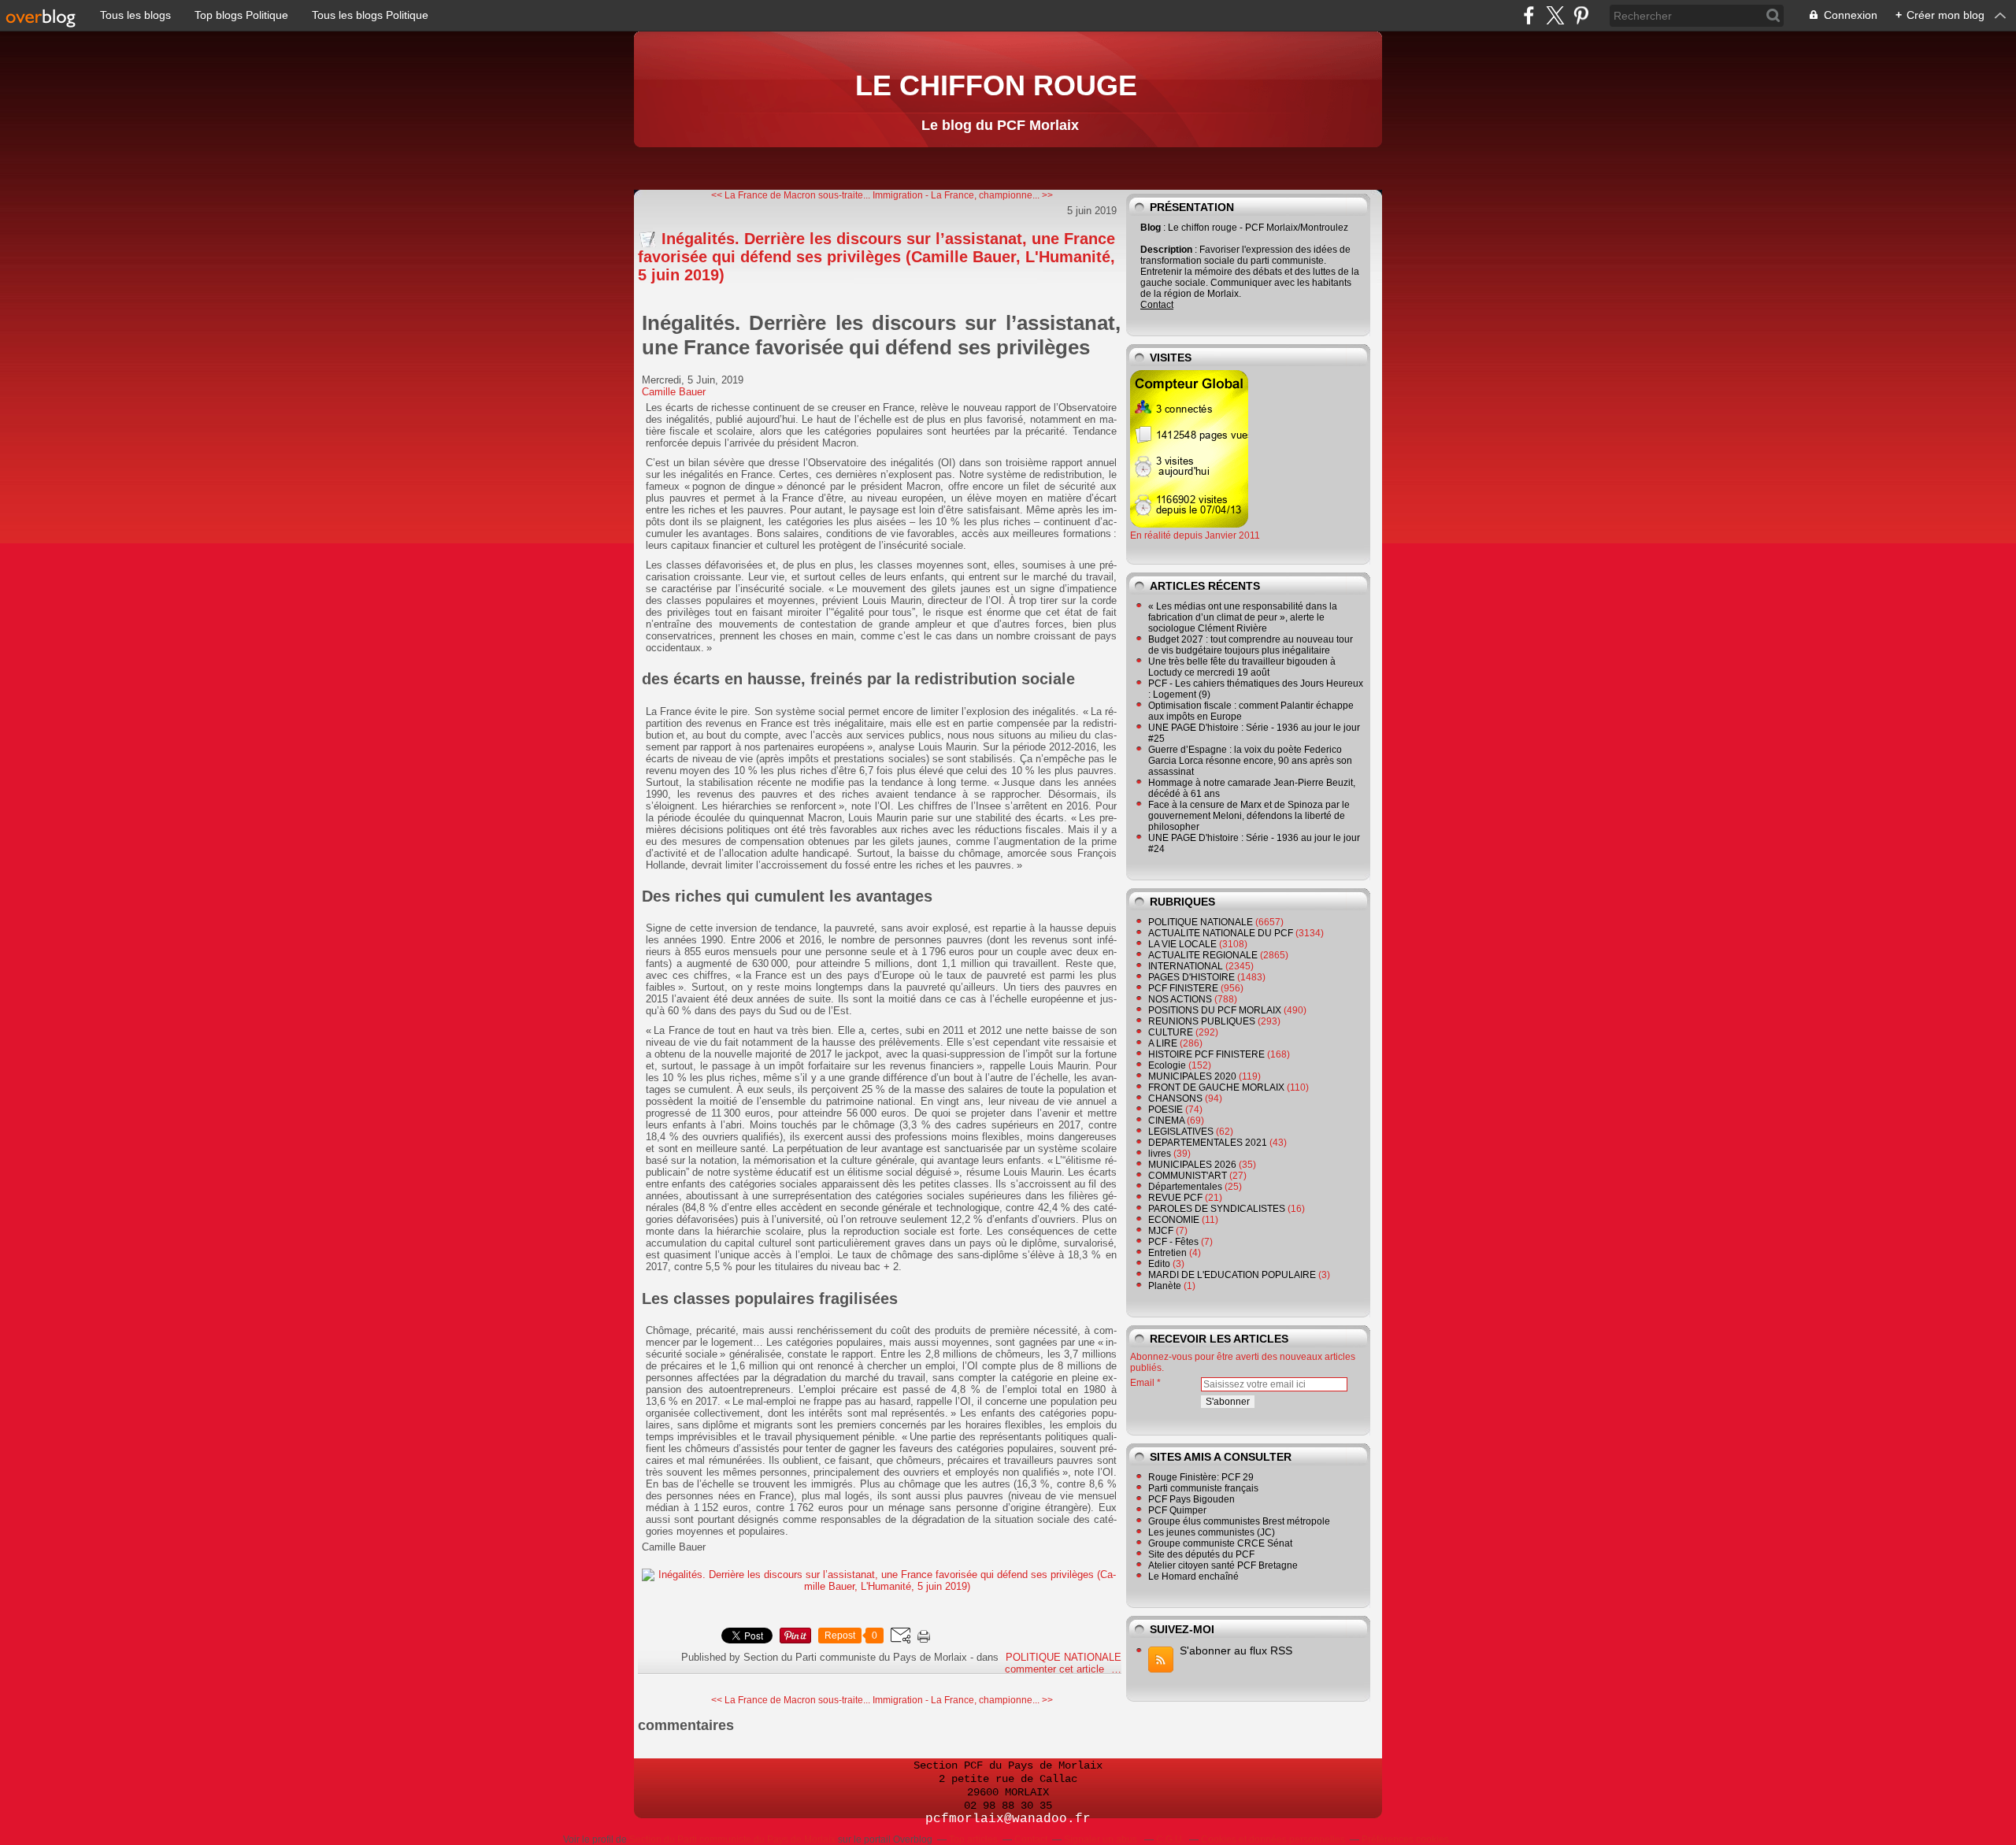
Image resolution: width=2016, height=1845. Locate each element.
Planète (1165, 1286)
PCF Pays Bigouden (1191, 1499)
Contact (1157, 305)
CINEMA (1166, 1121)
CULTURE (1171, 1032)
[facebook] (1529, 15)
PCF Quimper (1177, 1510)
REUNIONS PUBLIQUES (1202, 1021)
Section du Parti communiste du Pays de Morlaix (732, 1839)
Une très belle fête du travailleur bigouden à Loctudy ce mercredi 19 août (1242, 667)
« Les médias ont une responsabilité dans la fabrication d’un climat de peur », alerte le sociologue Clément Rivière (1243, 617)
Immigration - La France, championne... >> (963, 195)
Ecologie (1167, 1065)
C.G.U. (1170, 1839)
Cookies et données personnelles (1273, 1839)
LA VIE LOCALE (1182, 944)
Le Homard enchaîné (1193, 1576)
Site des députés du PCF (1201, 1554)
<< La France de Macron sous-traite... (791, 195)
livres (1160, 1154)
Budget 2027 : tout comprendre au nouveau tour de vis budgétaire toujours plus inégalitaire (1251, 645)
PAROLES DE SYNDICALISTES (1217, 1209)
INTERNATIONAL (1186, 966)
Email (1142, 1383)
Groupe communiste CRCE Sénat (1220, 1543)
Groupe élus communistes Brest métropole (1239, 1521)
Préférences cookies (1405, 1839)
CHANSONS (1175, 1098)
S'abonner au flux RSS (1236, 1650)
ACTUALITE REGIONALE (1203, 955)
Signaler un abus (1102, 1839)
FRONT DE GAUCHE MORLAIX (1216, 1087)
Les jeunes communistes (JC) (1212, 1532)
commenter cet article (1056, 1669)
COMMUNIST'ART (1188, 1176)
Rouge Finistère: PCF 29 (1201, 1477)
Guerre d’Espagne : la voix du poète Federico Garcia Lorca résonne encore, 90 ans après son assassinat (1250, 761)
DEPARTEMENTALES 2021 (1208, 1143)
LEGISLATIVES (1181, 1132)
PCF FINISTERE (1183, 988)
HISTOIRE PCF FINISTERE (1206, 1054)
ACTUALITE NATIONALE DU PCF (1221, 933)
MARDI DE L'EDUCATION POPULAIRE (1232, 1275)
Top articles (973, 1839)
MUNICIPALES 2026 (1192, 1165)
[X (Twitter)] (1555, 15)
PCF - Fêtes (1173, 1242)
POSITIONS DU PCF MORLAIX (1215, 1010)
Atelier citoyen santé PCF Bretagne (1223, 1565)
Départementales (1185, 1187)
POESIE (1165, 1110)
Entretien (1167, 1253)
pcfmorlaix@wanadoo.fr (1008, 1819)
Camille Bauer (674, 392)
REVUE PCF (1175, 1198)
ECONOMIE (1174, 1220)
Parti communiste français (1203, 1488)
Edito (1159, 1264)
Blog (1151, 228)
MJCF (1161, 1231)
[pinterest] (1581, 15)
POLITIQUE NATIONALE (1064, 1657)
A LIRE (1163, 1043)
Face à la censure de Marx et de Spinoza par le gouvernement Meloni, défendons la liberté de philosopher (1249, 816)
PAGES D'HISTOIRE (1191, 977)
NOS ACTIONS (1180, 999)
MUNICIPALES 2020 (1192, 1076)
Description (1167, 250)
